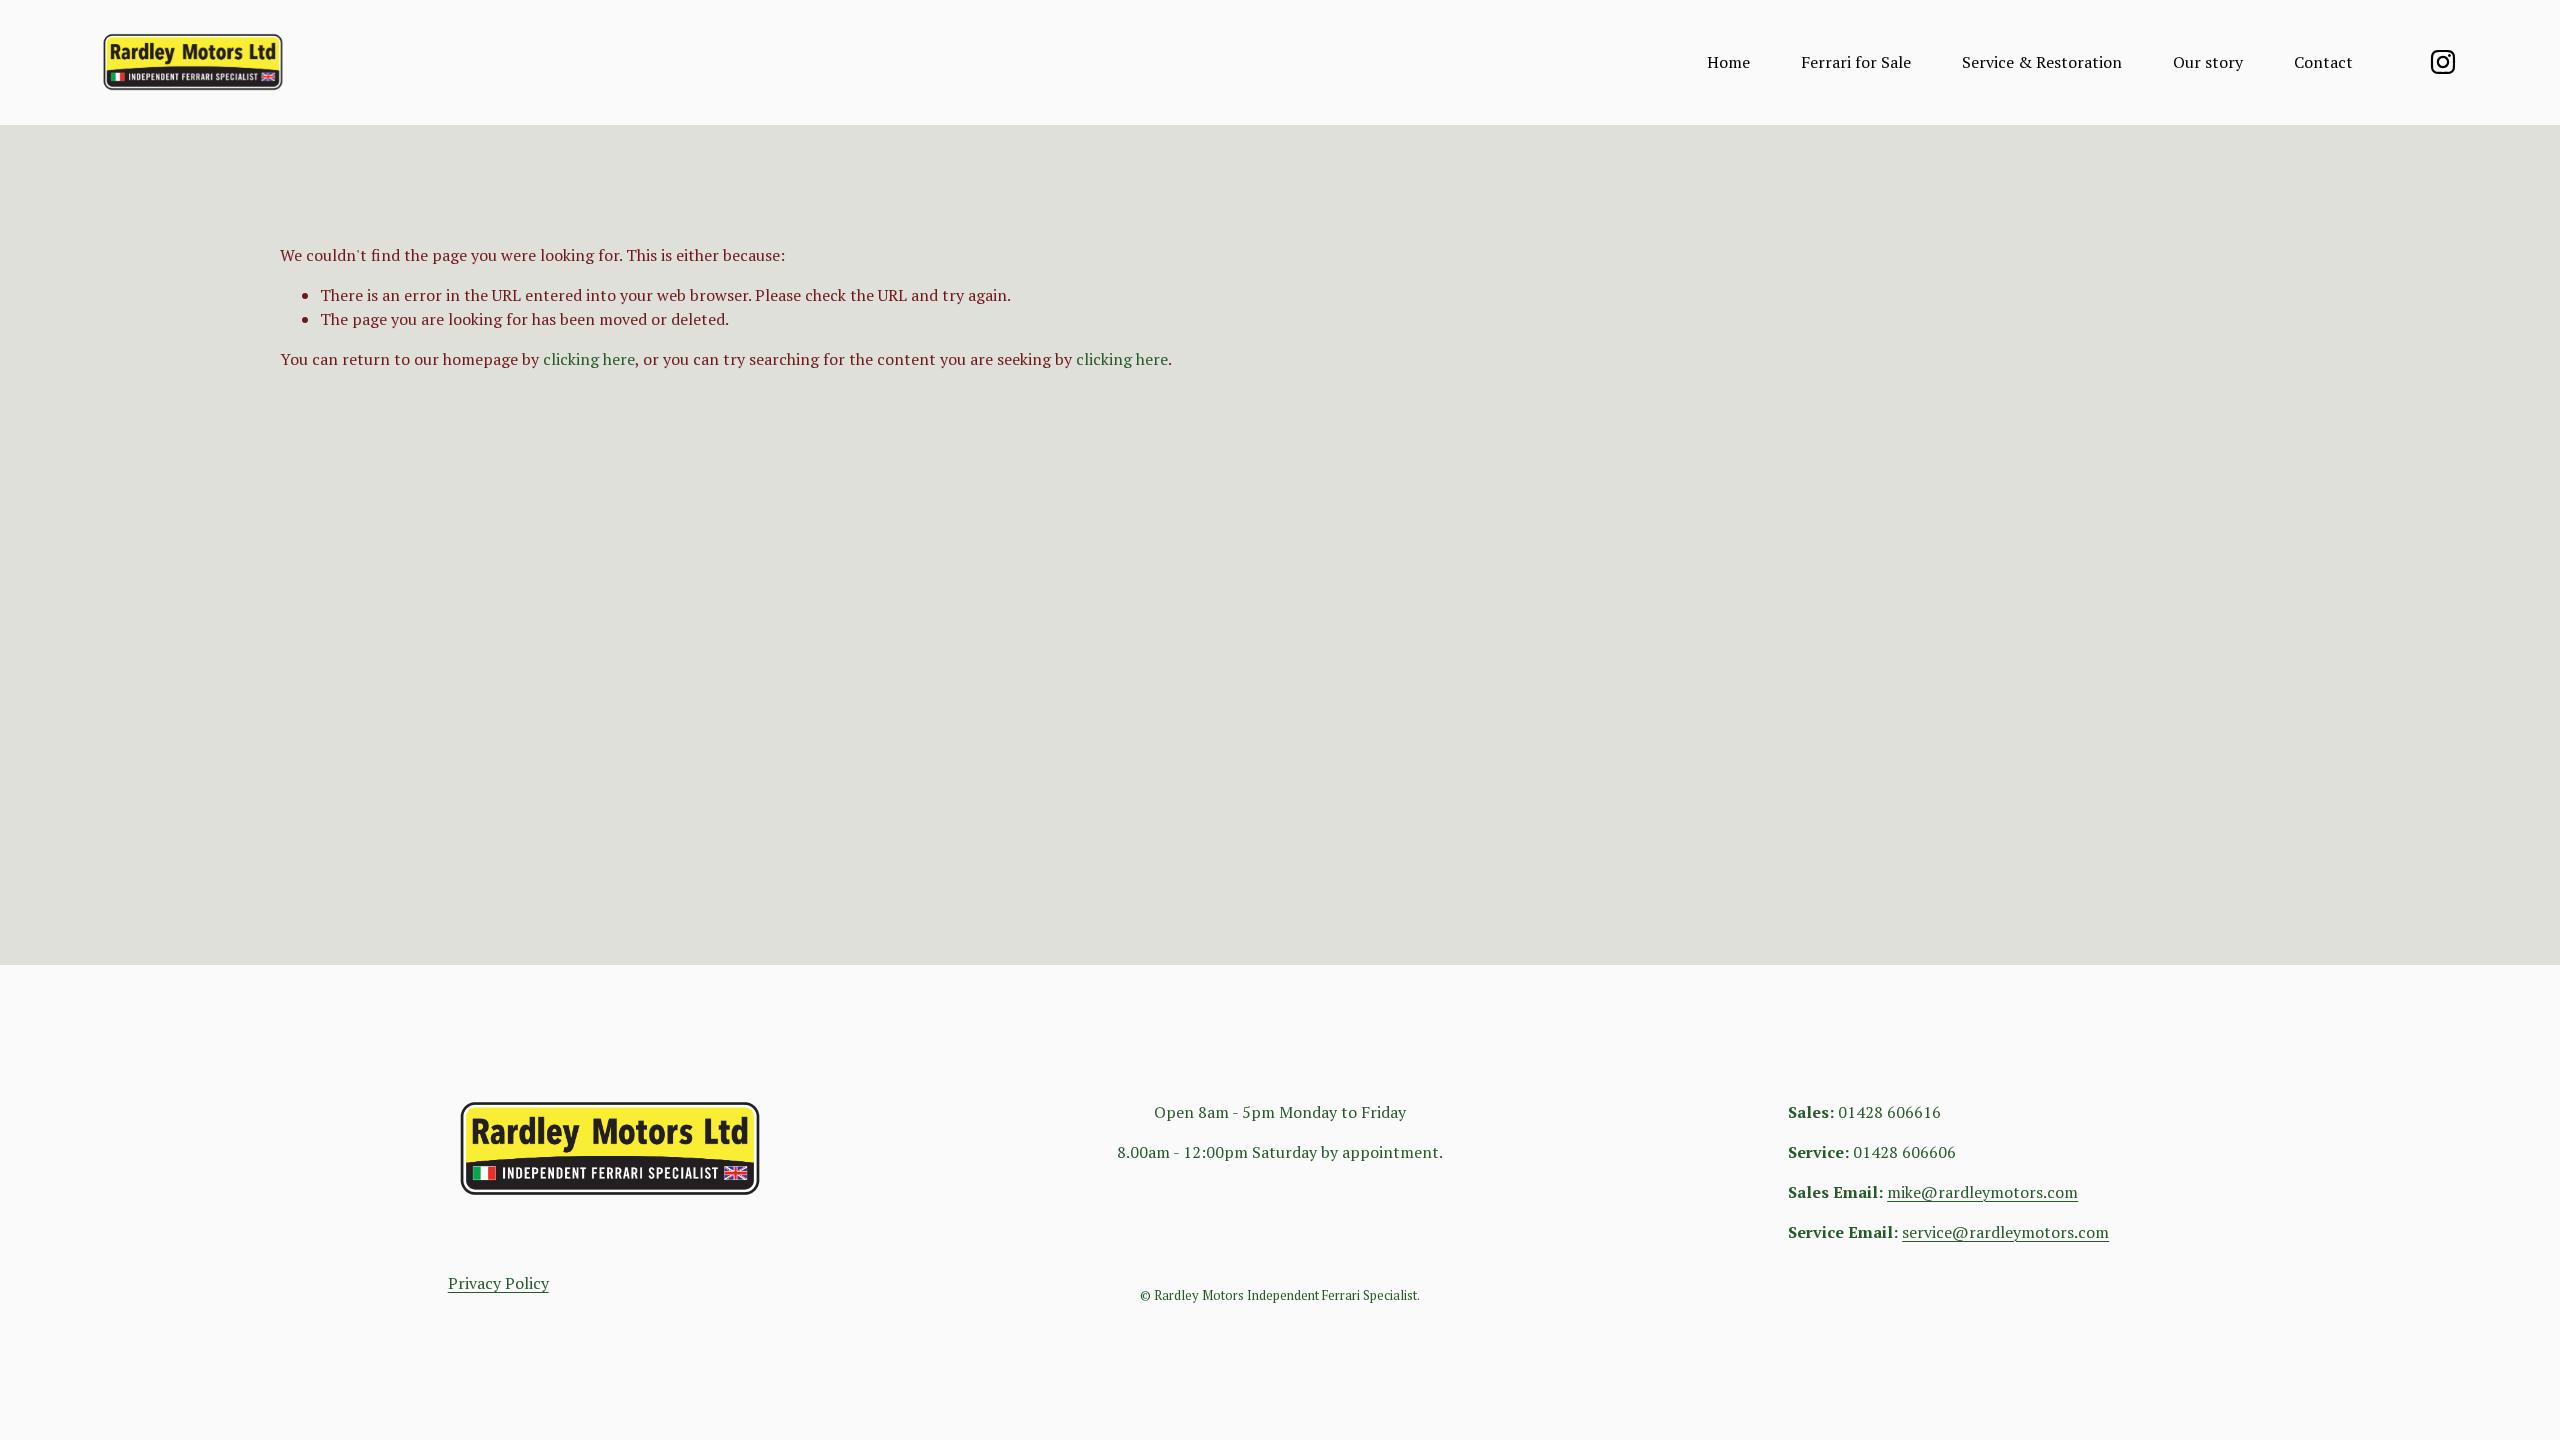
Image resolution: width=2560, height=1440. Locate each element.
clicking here (589, 359)
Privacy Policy (498, 1283)
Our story (2208, 62)
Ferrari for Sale (1856, 62)
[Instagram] (2443, 62)
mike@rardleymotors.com (1982, 1192)
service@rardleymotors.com (2005, 1232)
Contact (2323, 62)
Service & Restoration (2042, 62)
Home (1728, 62)
